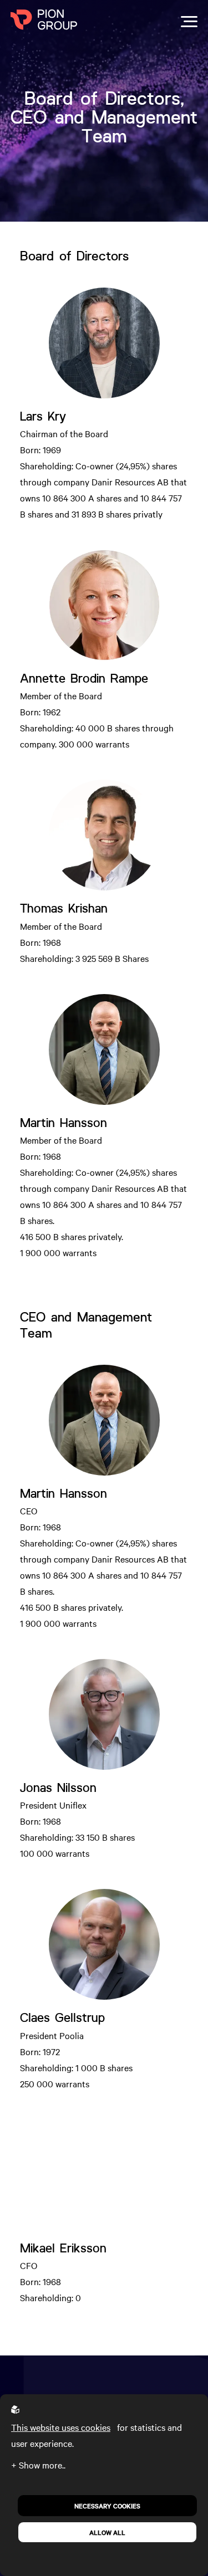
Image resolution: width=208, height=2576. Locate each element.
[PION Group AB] (44, 21)
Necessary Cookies (107, 2506)
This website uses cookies (61, 2427)
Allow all (107, 2532)
